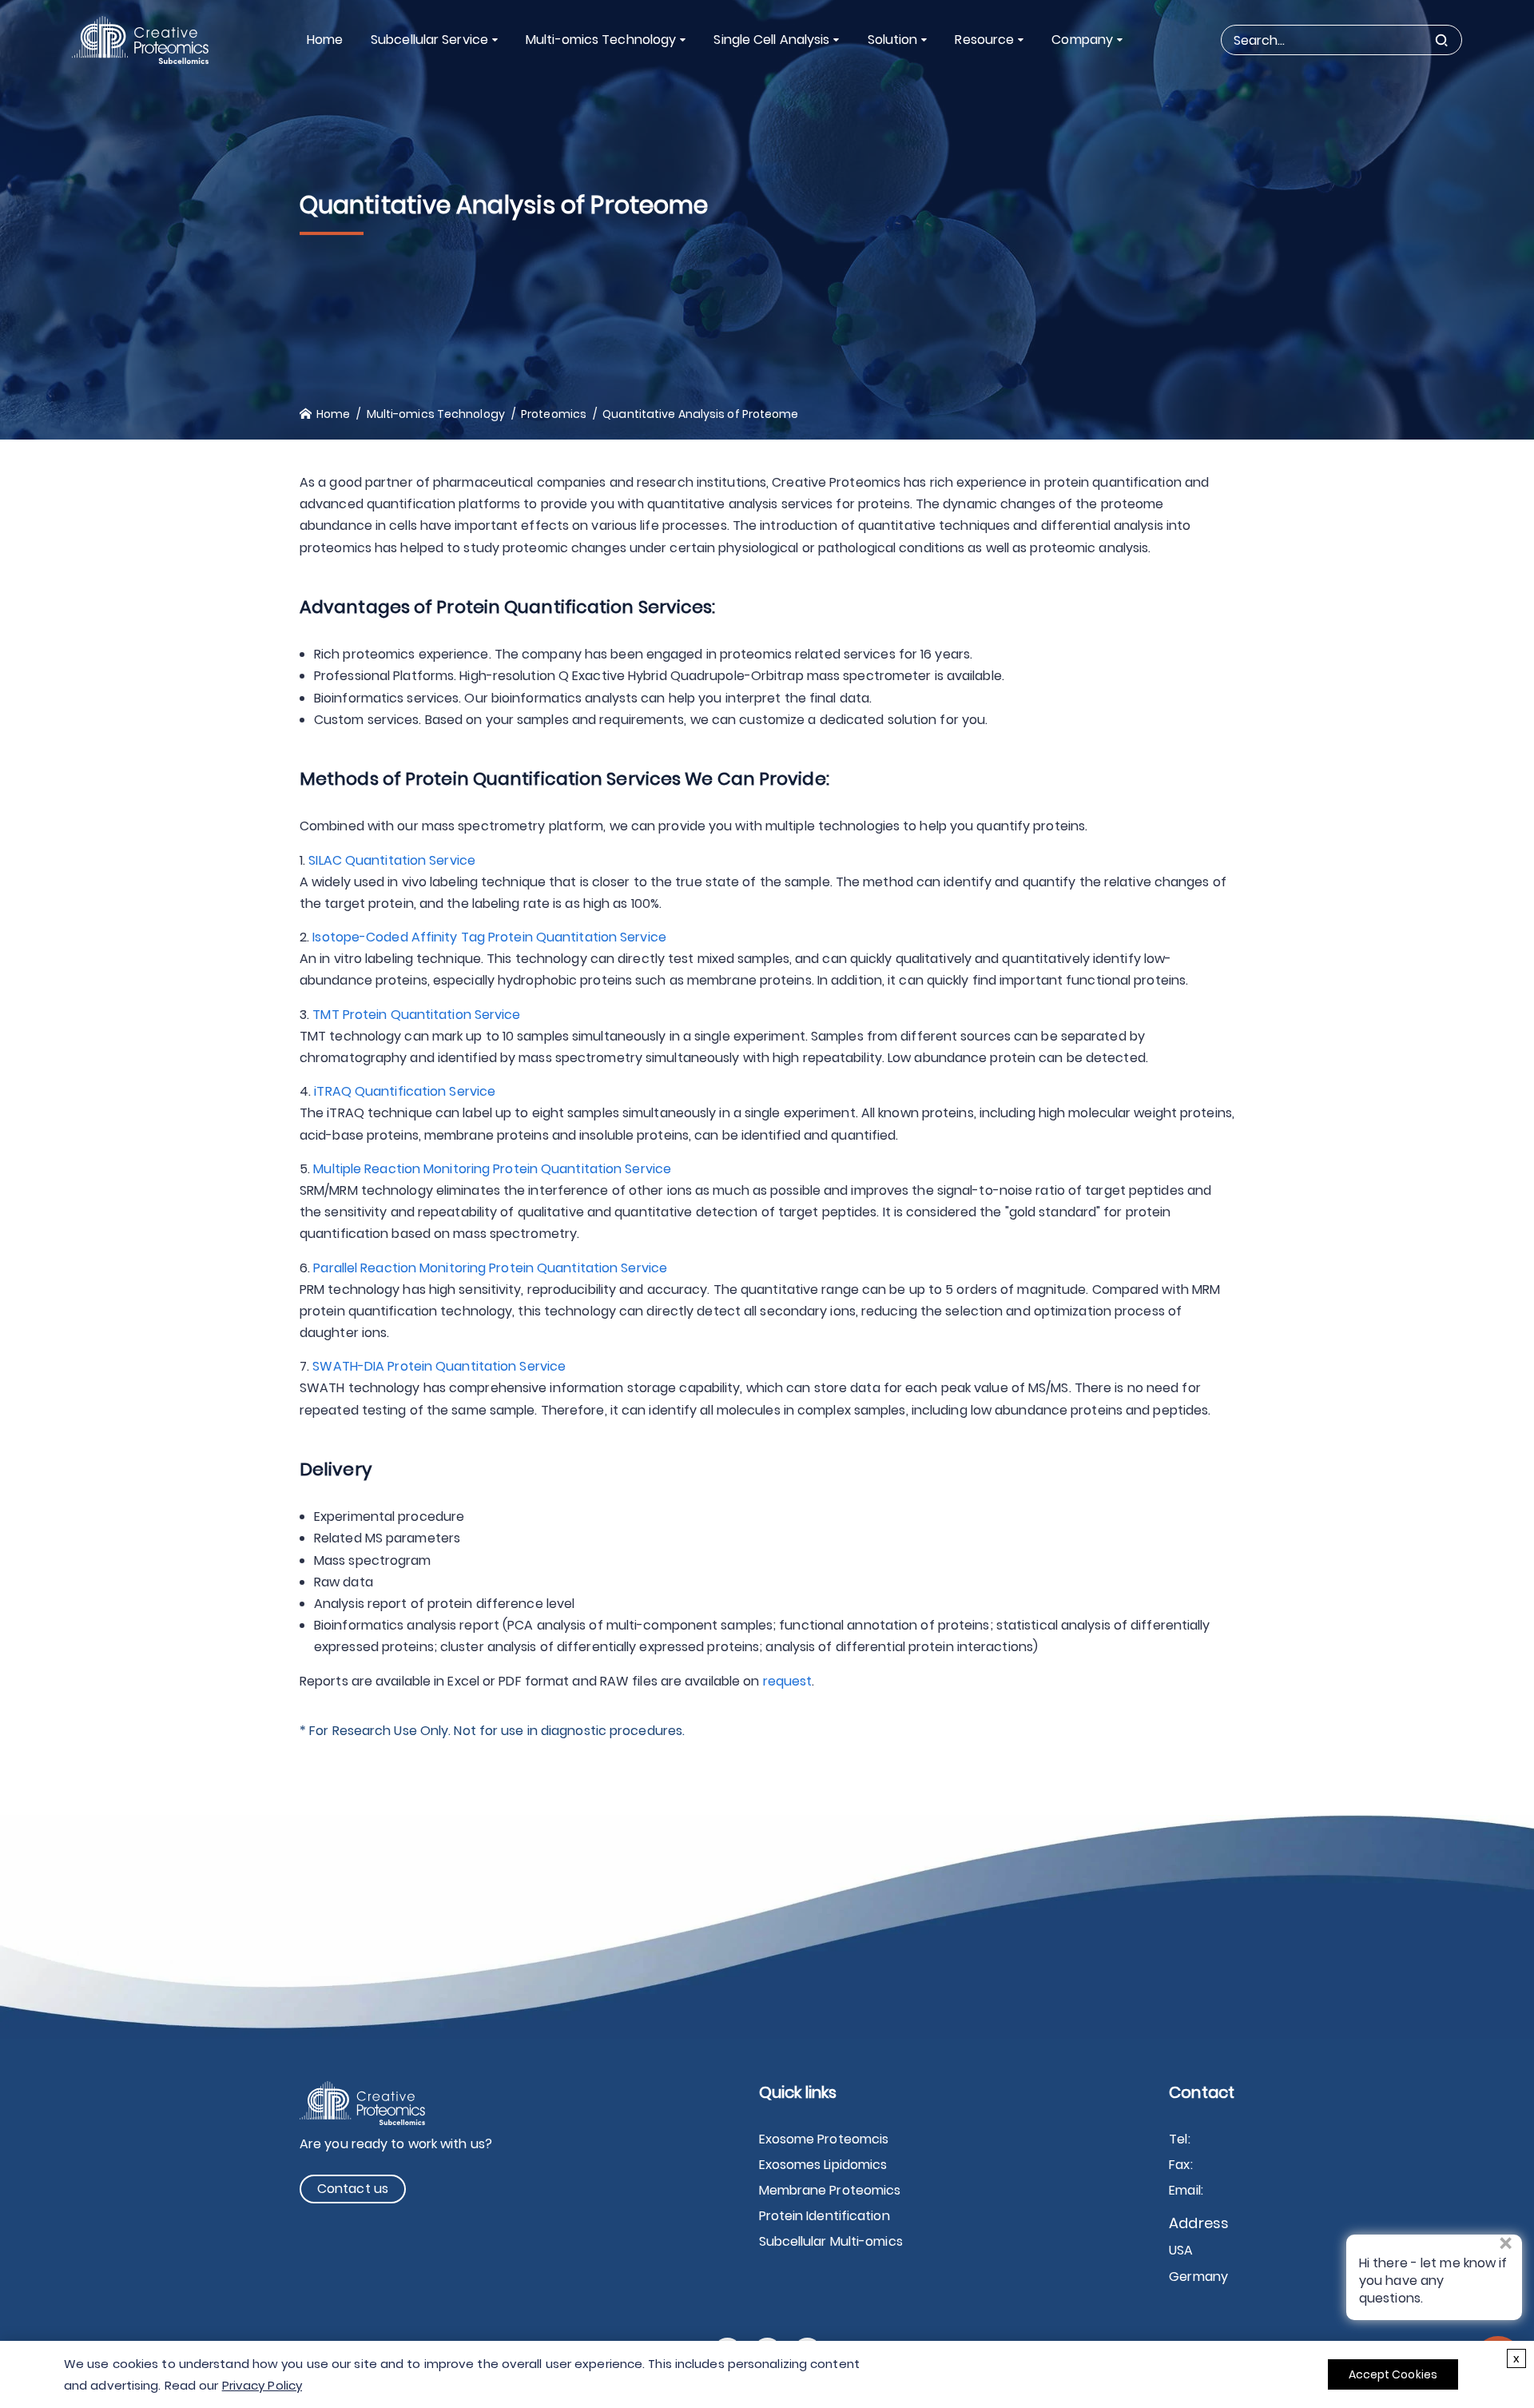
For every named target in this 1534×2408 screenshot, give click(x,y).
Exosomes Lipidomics (823, 2165)
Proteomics (554, 414)
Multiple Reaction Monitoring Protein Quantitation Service (492, 1169)
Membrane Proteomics (830, 2190)
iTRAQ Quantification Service (405, 1091)
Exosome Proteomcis (824, 2139)
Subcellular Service (429, 40)
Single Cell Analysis (771, 40)
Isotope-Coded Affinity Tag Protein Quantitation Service (489, 937)
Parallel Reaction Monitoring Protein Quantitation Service (490, 1268)
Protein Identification (825, 2216)
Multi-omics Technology (601, 40)
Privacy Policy (262, 2385)
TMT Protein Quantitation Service (416, 1015)
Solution (893, 40)
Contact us (353, 2189)
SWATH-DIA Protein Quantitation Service (439, 1366)
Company (1082, 40)
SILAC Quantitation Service (392, 860)
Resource (984, 40)
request (788, 1681)
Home (325, 40)
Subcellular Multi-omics (831, 2241)
